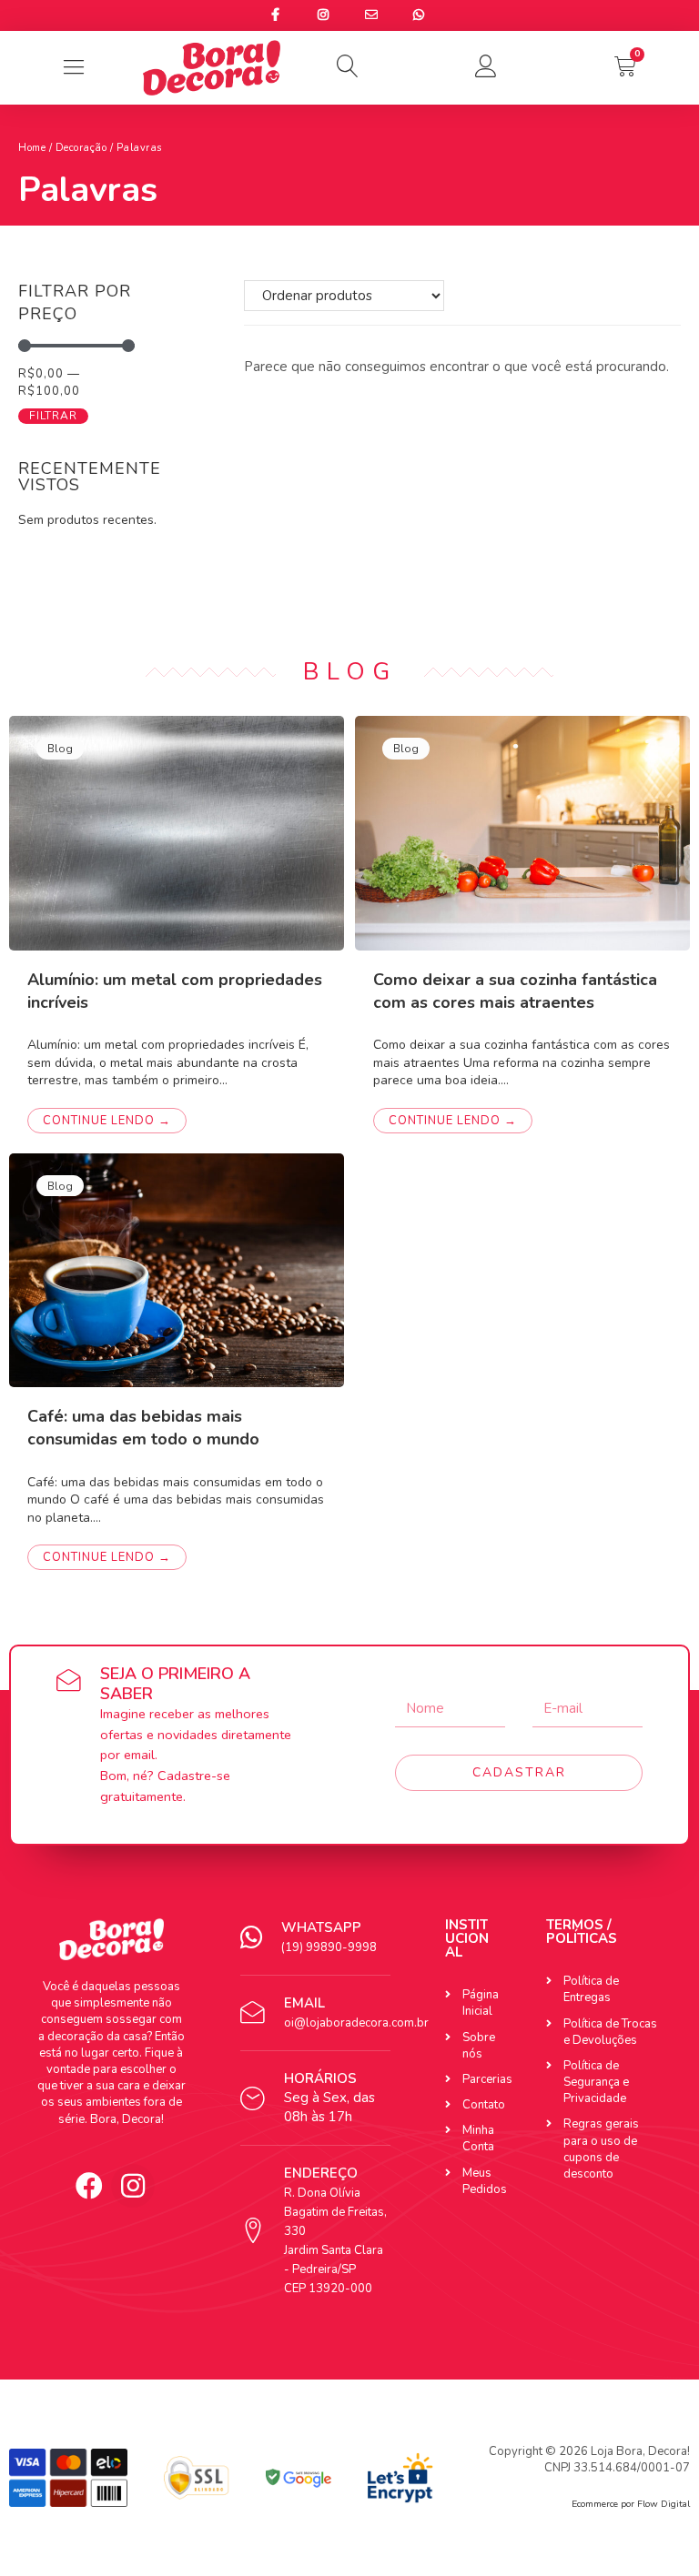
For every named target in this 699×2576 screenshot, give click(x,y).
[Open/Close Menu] (73, 68)
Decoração (81, 148)
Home (32, 148)
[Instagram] (133, 2186)
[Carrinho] (625, 66)
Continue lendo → (107, 1121)
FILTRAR (53, 416)
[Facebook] (89, 2186)
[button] (349, 66)
